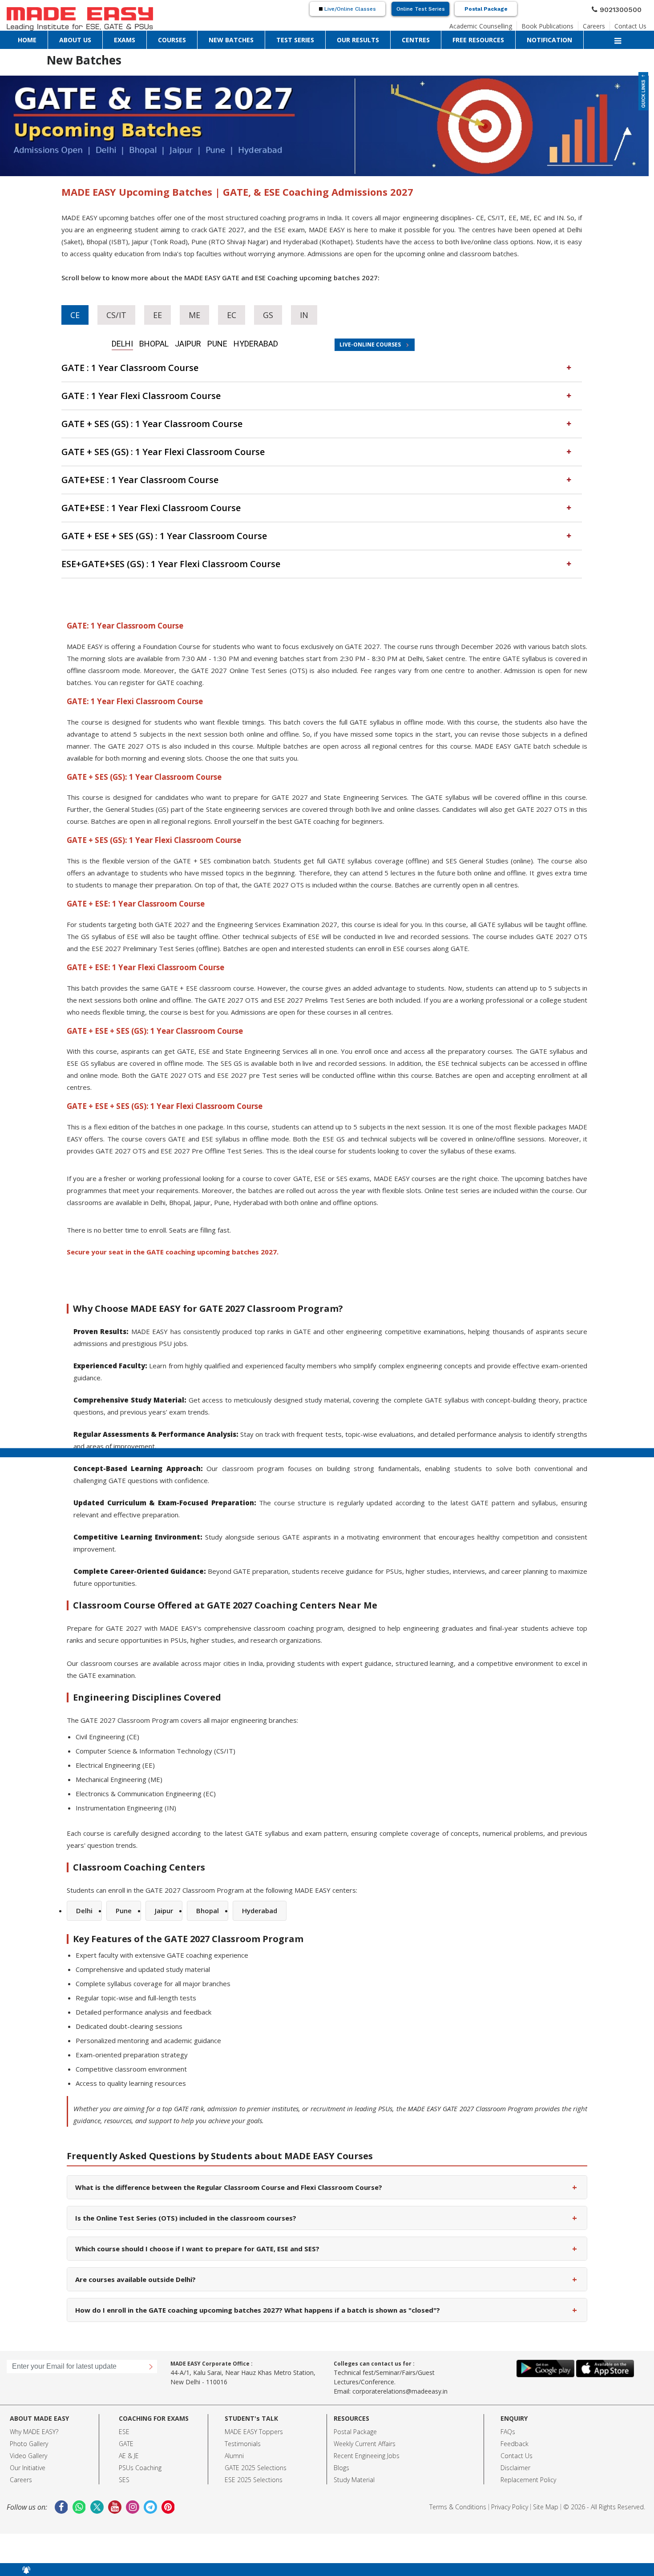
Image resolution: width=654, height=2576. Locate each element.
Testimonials (243, 2418)
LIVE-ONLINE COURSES (354, 341)
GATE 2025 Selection (254, 2442)
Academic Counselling (506, 24)
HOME (16, 38)
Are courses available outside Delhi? (326, 2253)
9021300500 (624, 8)
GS (255, 314)
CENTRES (224, 38)
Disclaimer (515, 2442)
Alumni (234, 2430)
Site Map (546, 2481)
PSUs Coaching (140, 2442)
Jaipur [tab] (182, 342)
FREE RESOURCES (259, 38)
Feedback (515, 2418)
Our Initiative (28, 2442)
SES (124, 2454)
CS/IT (112, 314)
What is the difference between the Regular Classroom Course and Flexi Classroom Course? (326, 2161)
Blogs (341, 2442)
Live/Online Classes (349, 9)
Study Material (354, 2454)
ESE (124, 2406)
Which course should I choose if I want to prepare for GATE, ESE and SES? (326, 2223)
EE (150, 314)
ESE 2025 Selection (252, 2454)
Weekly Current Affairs (365, 2418)
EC (220, 314)
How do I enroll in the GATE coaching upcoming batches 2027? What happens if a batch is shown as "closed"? (326, 2284)
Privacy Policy (510, 2481)
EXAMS (65, 38)
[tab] (322, 364)
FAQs (508, 2406)
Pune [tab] (204, 342)
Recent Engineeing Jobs (367, 2430)
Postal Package (486, 9)
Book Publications (563, 24)
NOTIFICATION (301, 38)
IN (289, 314)
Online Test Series (421, 9)
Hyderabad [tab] (232, 342)
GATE (126, 2418)
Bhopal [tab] (156, 342)
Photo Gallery (29, 2418)
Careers (602, 24)
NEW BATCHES (121, 38)
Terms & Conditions (458, 2481)
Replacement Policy (528, 2454)
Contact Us (634, 24)
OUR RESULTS (192, 38)
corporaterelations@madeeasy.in (400, 2365)
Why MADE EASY (33, 2406)
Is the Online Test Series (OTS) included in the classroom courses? (326, 2192)
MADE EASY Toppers (254, 2406)
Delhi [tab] (133, 342)
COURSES (89, 38)
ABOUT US (40, 38)
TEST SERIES (157, 38)
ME (185, 314)
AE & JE (129, 2430)
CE (74, 314)
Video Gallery (28, 2430)
